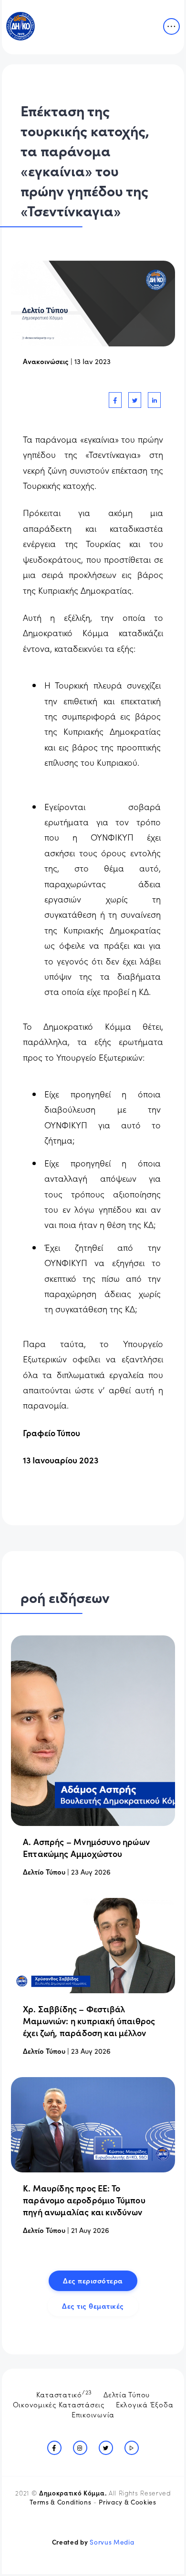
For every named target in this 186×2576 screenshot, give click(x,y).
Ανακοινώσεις (46, 361)
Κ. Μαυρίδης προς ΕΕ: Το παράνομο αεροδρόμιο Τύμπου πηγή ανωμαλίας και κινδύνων (84, 2200)
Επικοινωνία (93, 2414)
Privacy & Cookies (127, 2502)
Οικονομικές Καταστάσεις (59, 2404)
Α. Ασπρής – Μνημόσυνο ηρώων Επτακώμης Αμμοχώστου (86, 1847)
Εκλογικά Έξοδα (145, 2404)
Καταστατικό (64, 2393)
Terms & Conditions (60, 2502)
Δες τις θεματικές (93, 2306)
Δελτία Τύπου (127, 2394)
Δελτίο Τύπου (44, 1871)
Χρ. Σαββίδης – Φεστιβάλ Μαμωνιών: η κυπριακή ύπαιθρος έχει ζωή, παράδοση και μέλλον (89, 2021)
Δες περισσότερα (93, 2280)
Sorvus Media (112, 2542)
